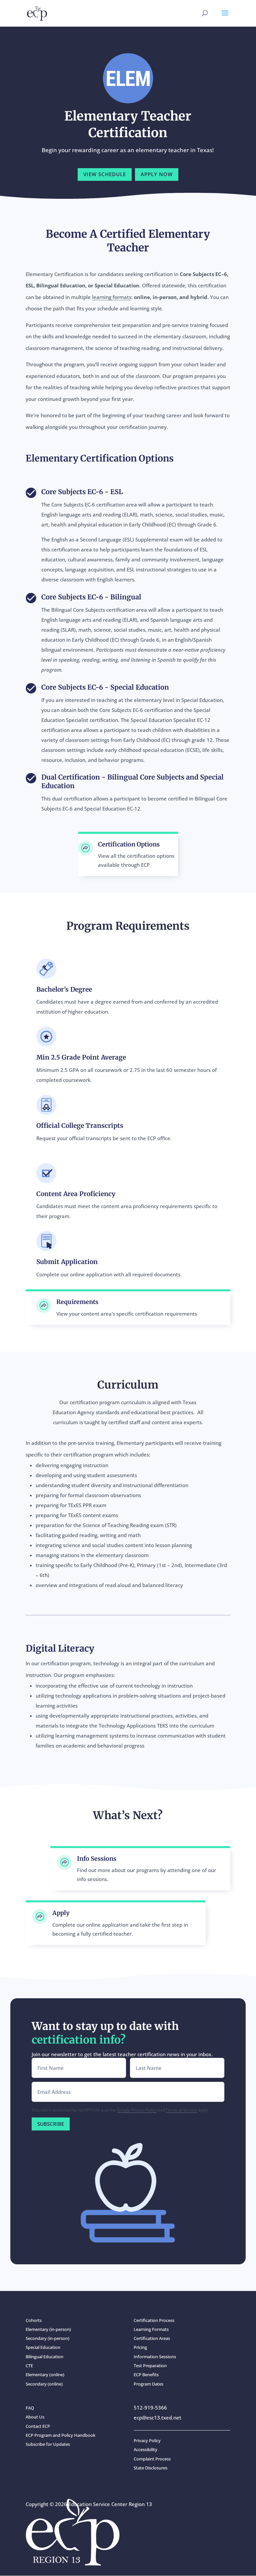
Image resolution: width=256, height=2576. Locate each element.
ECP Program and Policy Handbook (60, 2435)
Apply (61, 1913)
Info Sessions (97, 1859)
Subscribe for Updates (48, 2444)
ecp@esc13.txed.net (157, 2417)
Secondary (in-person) (47, 2338)
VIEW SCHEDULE (105, 174)
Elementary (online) (45, 2375)
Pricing (140, 2347)
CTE (29, 2366)
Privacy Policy (147, 2440)
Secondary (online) (44, 2384)
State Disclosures (150, 2468)
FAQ (30, 2408)
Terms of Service (181, 2110)
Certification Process (154, 2320)
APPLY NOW (157, 174)
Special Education (43, 2347)
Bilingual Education (44, 2357)
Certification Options (129, 844)
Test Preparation (150, 2366)
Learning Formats (151, 2329)
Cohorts (34, 2320)
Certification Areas (152, 2338)
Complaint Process (152, 2459)
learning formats (112, 297)
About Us (35, 2417)
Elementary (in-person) (48, 2329)
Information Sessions (155, 2357)
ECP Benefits (146, 2375)
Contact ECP (38, 2426)
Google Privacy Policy (137, 2110)
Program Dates (148, 2384)
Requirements (77, 1302)
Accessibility (145, 2449)
